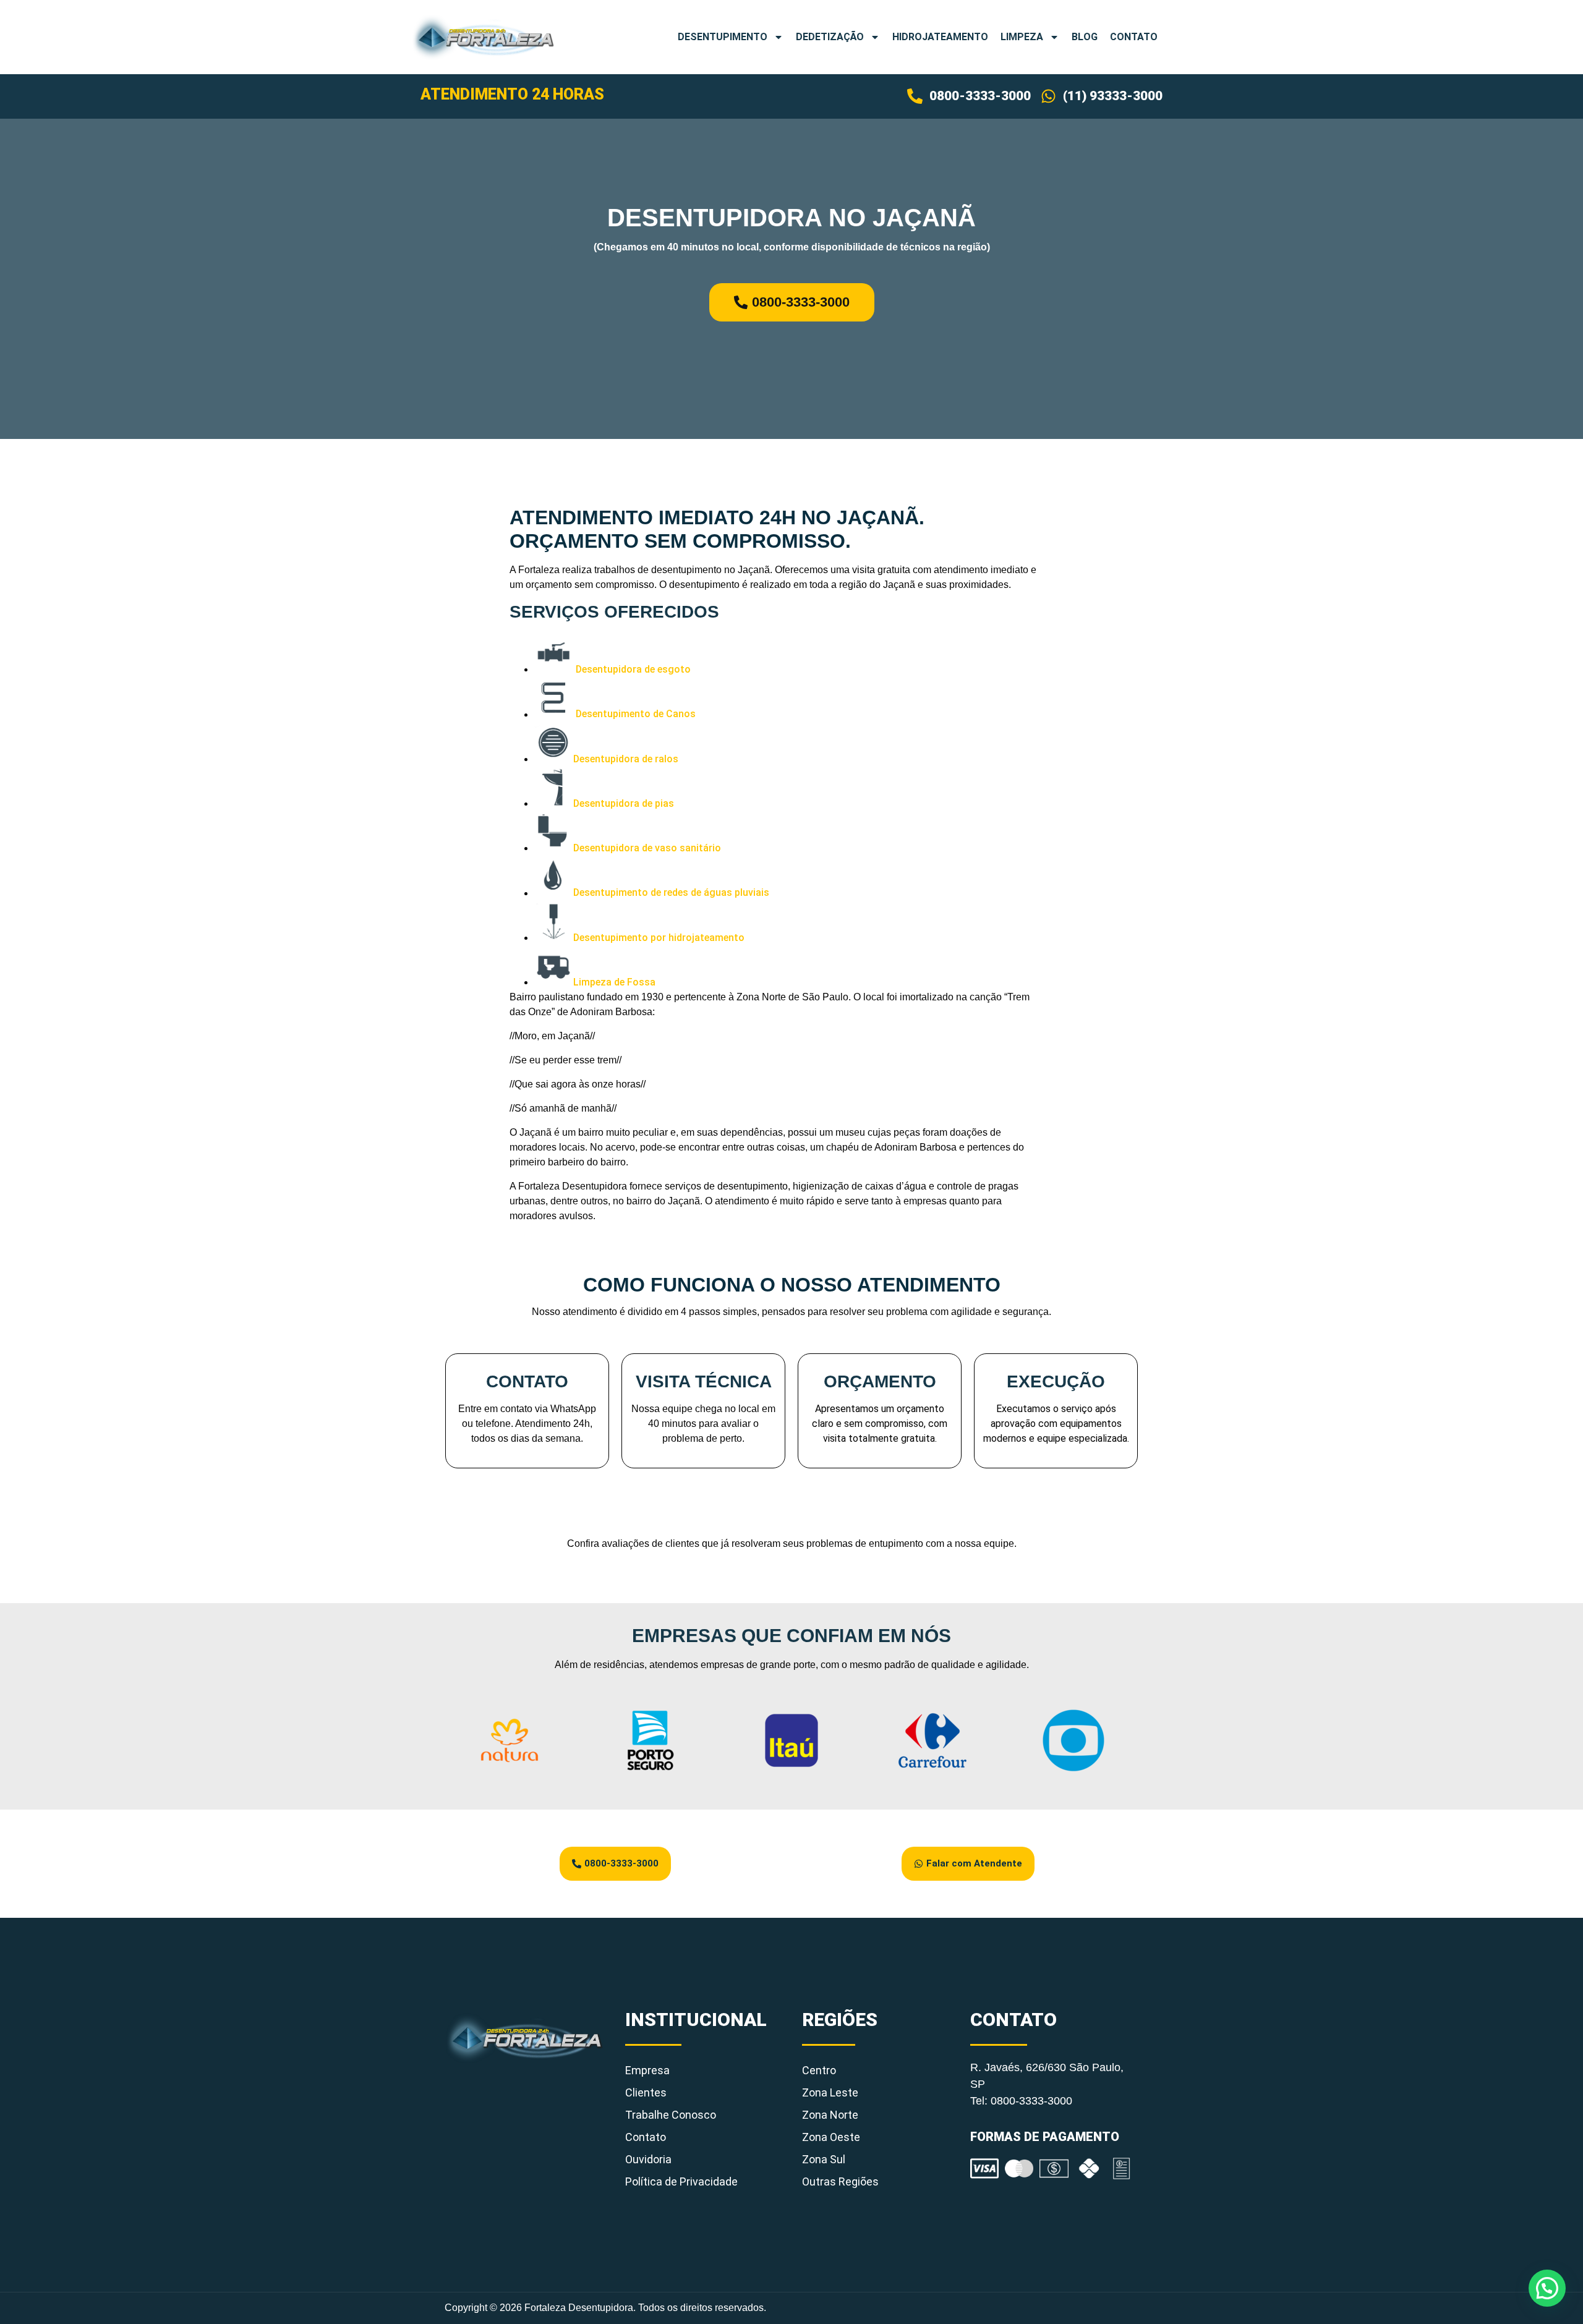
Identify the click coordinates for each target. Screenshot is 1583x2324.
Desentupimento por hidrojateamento (659, 938)
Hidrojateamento (940, 37)
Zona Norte (830, 2115)
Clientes (646, 2092)
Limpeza (1022, 37)
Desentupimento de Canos (636, 714)
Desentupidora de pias (624, 803)
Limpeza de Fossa (614, 982)
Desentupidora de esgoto (633, 669)
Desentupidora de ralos (626, 759)
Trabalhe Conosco (671, 2115)
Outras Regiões (840, 2181)
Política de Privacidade (681, 2181)
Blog (1085, 37)
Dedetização (830, 37)
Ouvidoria (648, 2159)
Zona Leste (830, 2092)
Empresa (647, 2070)
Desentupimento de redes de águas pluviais (671, 893)
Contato (1134, 37)
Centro (819, 2070)
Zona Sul (824, 2159)
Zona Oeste (831, 2137)
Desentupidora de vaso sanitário (647, 848)
